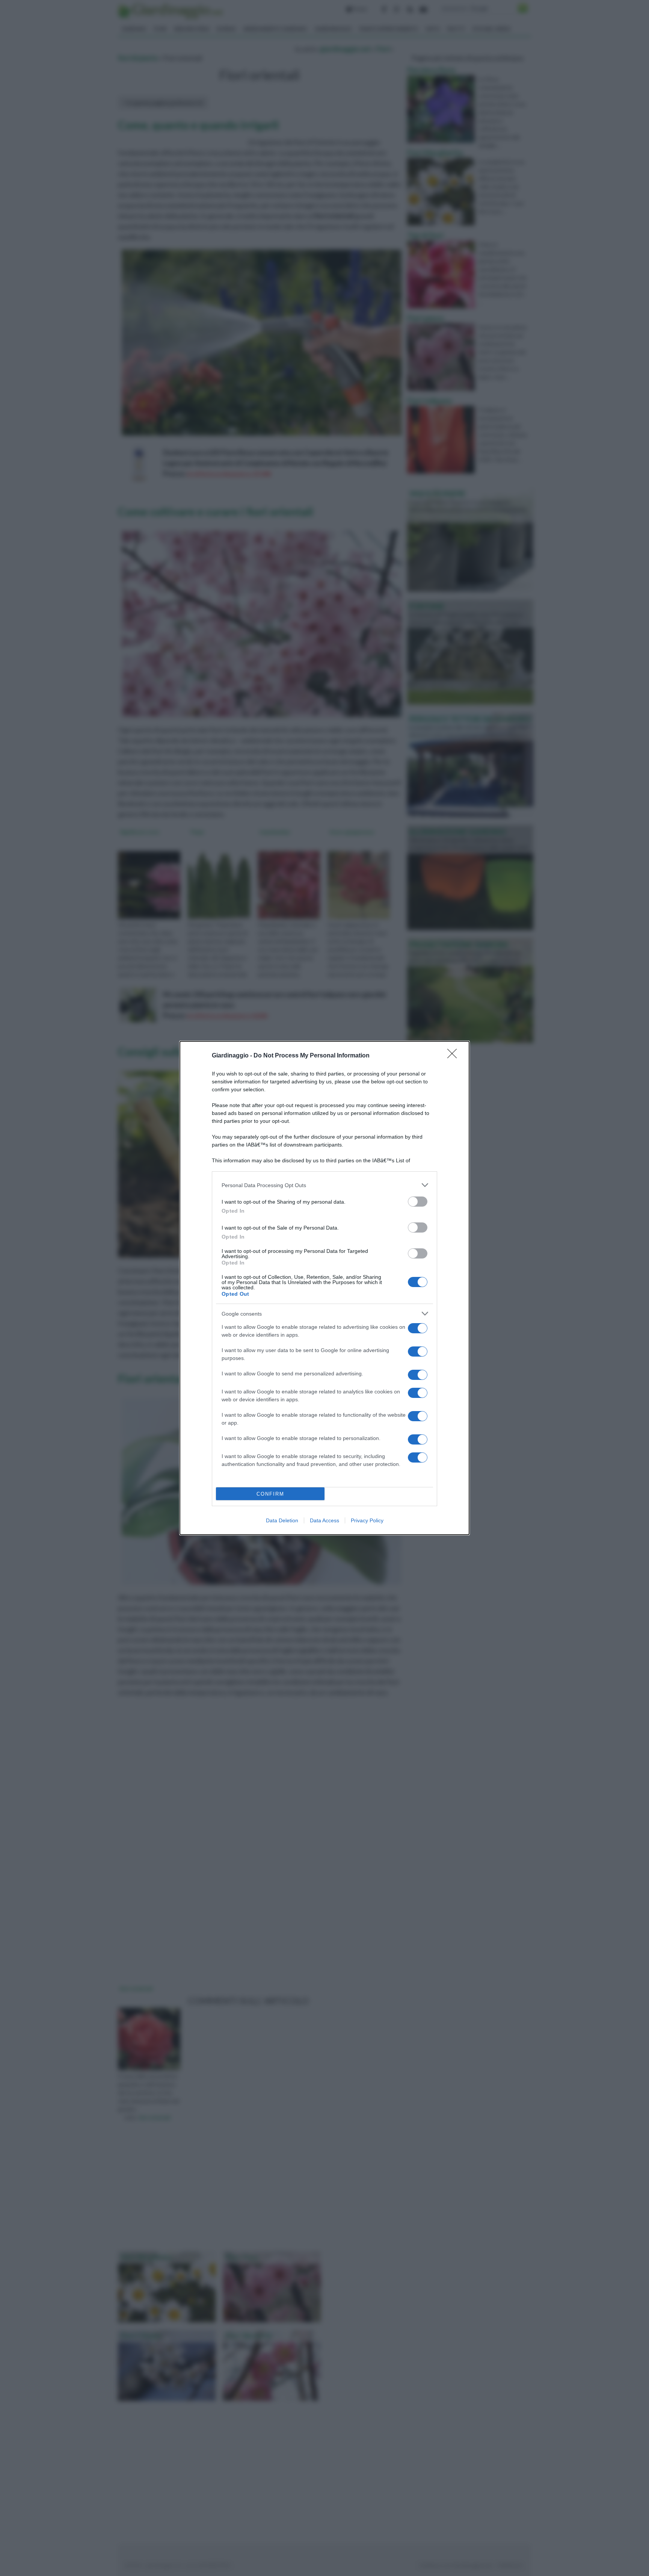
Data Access (324, 1520)
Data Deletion (282, 1520)
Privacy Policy (367, 1520)
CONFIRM (270, 1494)
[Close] (454, 1056)
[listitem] (324, 1185)
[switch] (418, 1202)
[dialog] (324, 1288)
